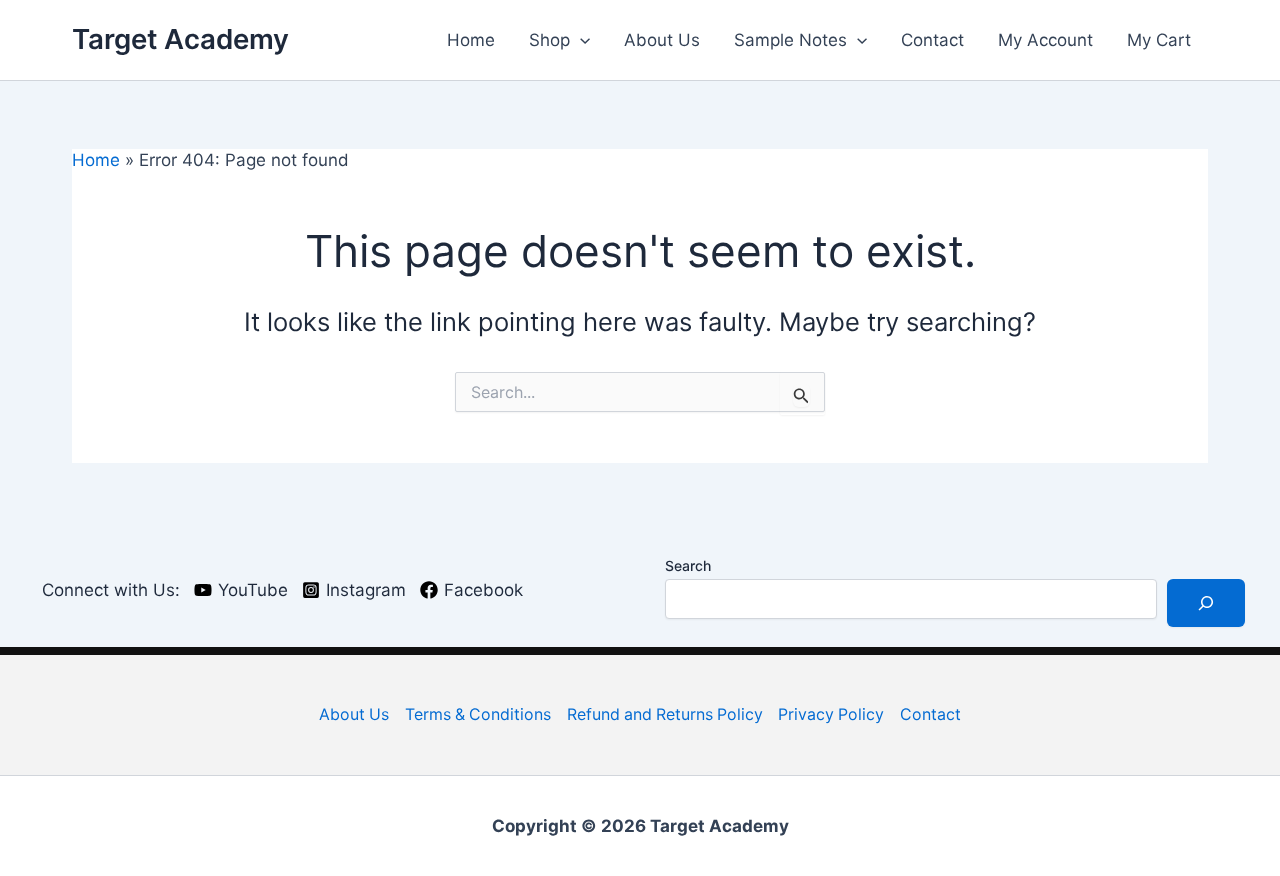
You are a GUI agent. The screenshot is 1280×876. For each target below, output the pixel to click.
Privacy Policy (831, 714)
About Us (662, 40)
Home (471, 40)
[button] (580, 40)
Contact (932, 40)
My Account (1045, 40)
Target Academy (180, 39)
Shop (549, 40)
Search (688, 565)
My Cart (1159, 40)
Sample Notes (790, 40)
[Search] (1206, 603)
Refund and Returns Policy (665, 714)
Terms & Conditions (478, 714)
